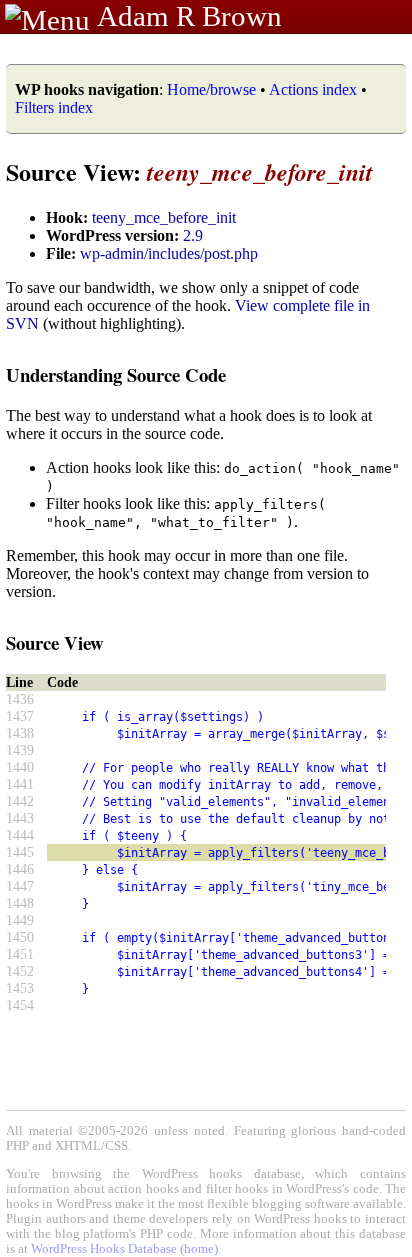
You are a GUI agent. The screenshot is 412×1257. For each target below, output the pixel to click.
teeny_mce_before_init (164, 217)
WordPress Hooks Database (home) (124, 1249)
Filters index (54, 107)
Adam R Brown (189, 16)
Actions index (313, 89)
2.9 (193, 235)
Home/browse (211, 89)
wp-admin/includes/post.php (169, 253)
